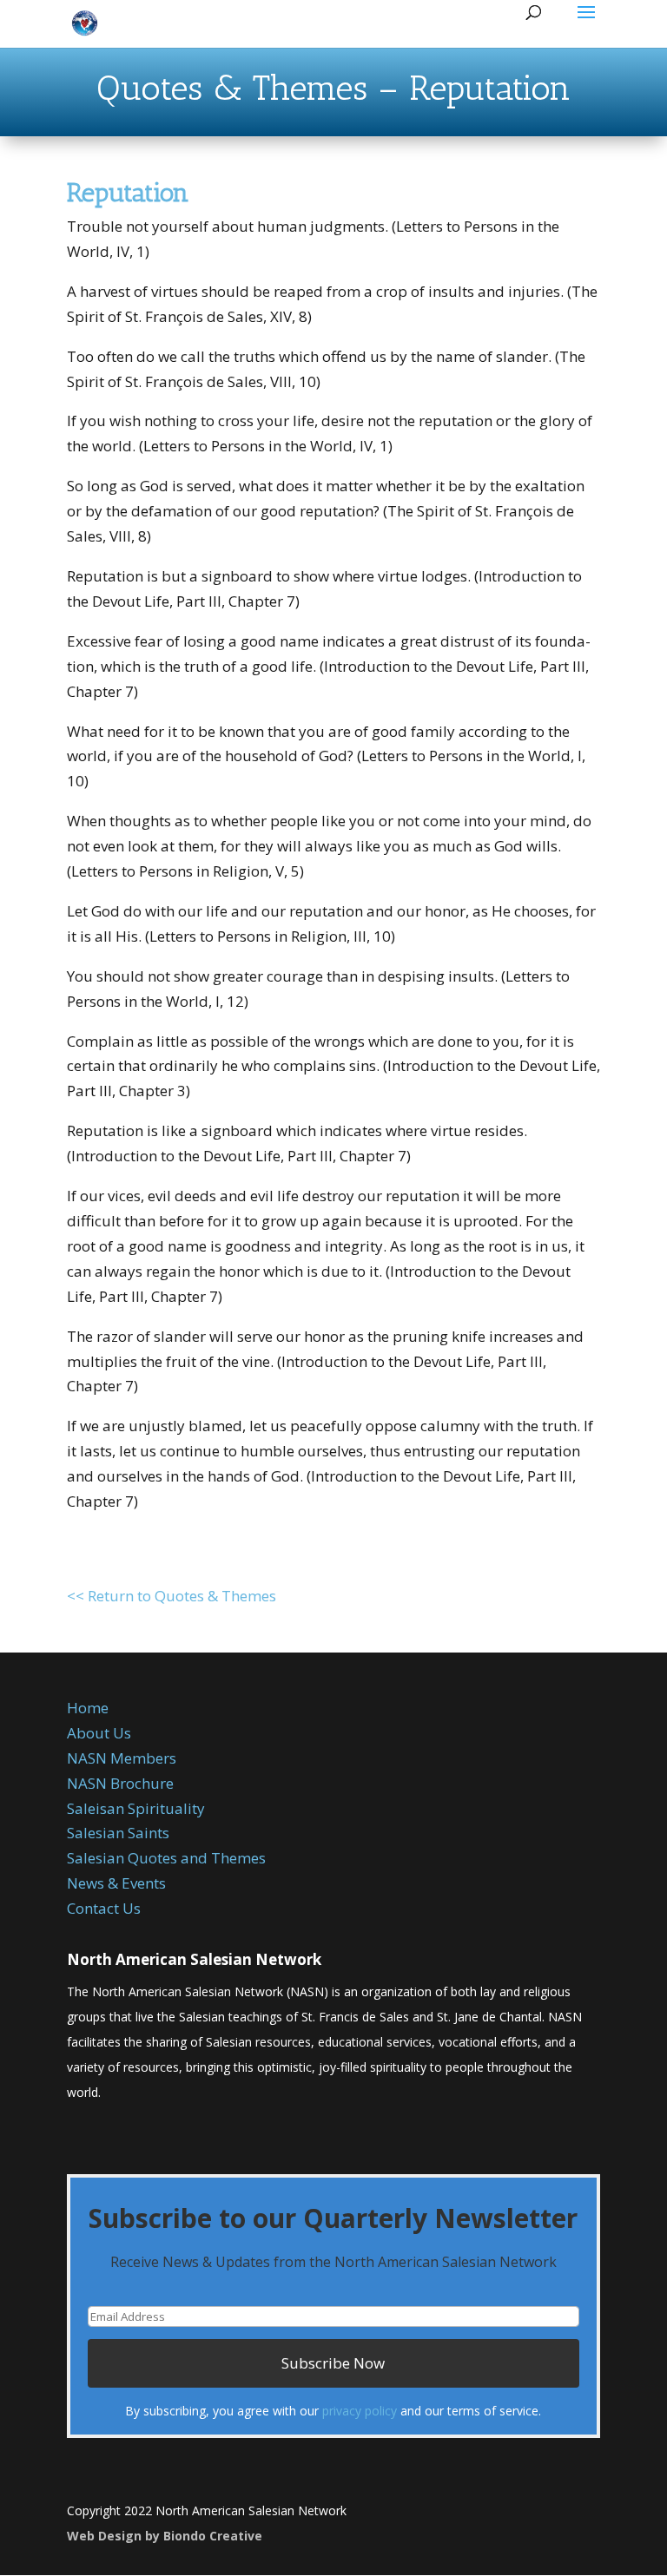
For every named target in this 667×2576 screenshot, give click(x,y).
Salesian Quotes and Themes (166, 1858)
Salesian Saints (118, 1833)
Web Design (104, 2536)
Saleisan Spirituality (136, 1808)
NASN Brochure (120, 1783)
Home (88, 1708)
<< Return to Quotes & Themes (172, 1596)
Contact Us (104, 1908)
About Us (99, 1733)
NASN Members (122, 1758)
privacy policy (360, 2411)
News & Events (116, 1883)
